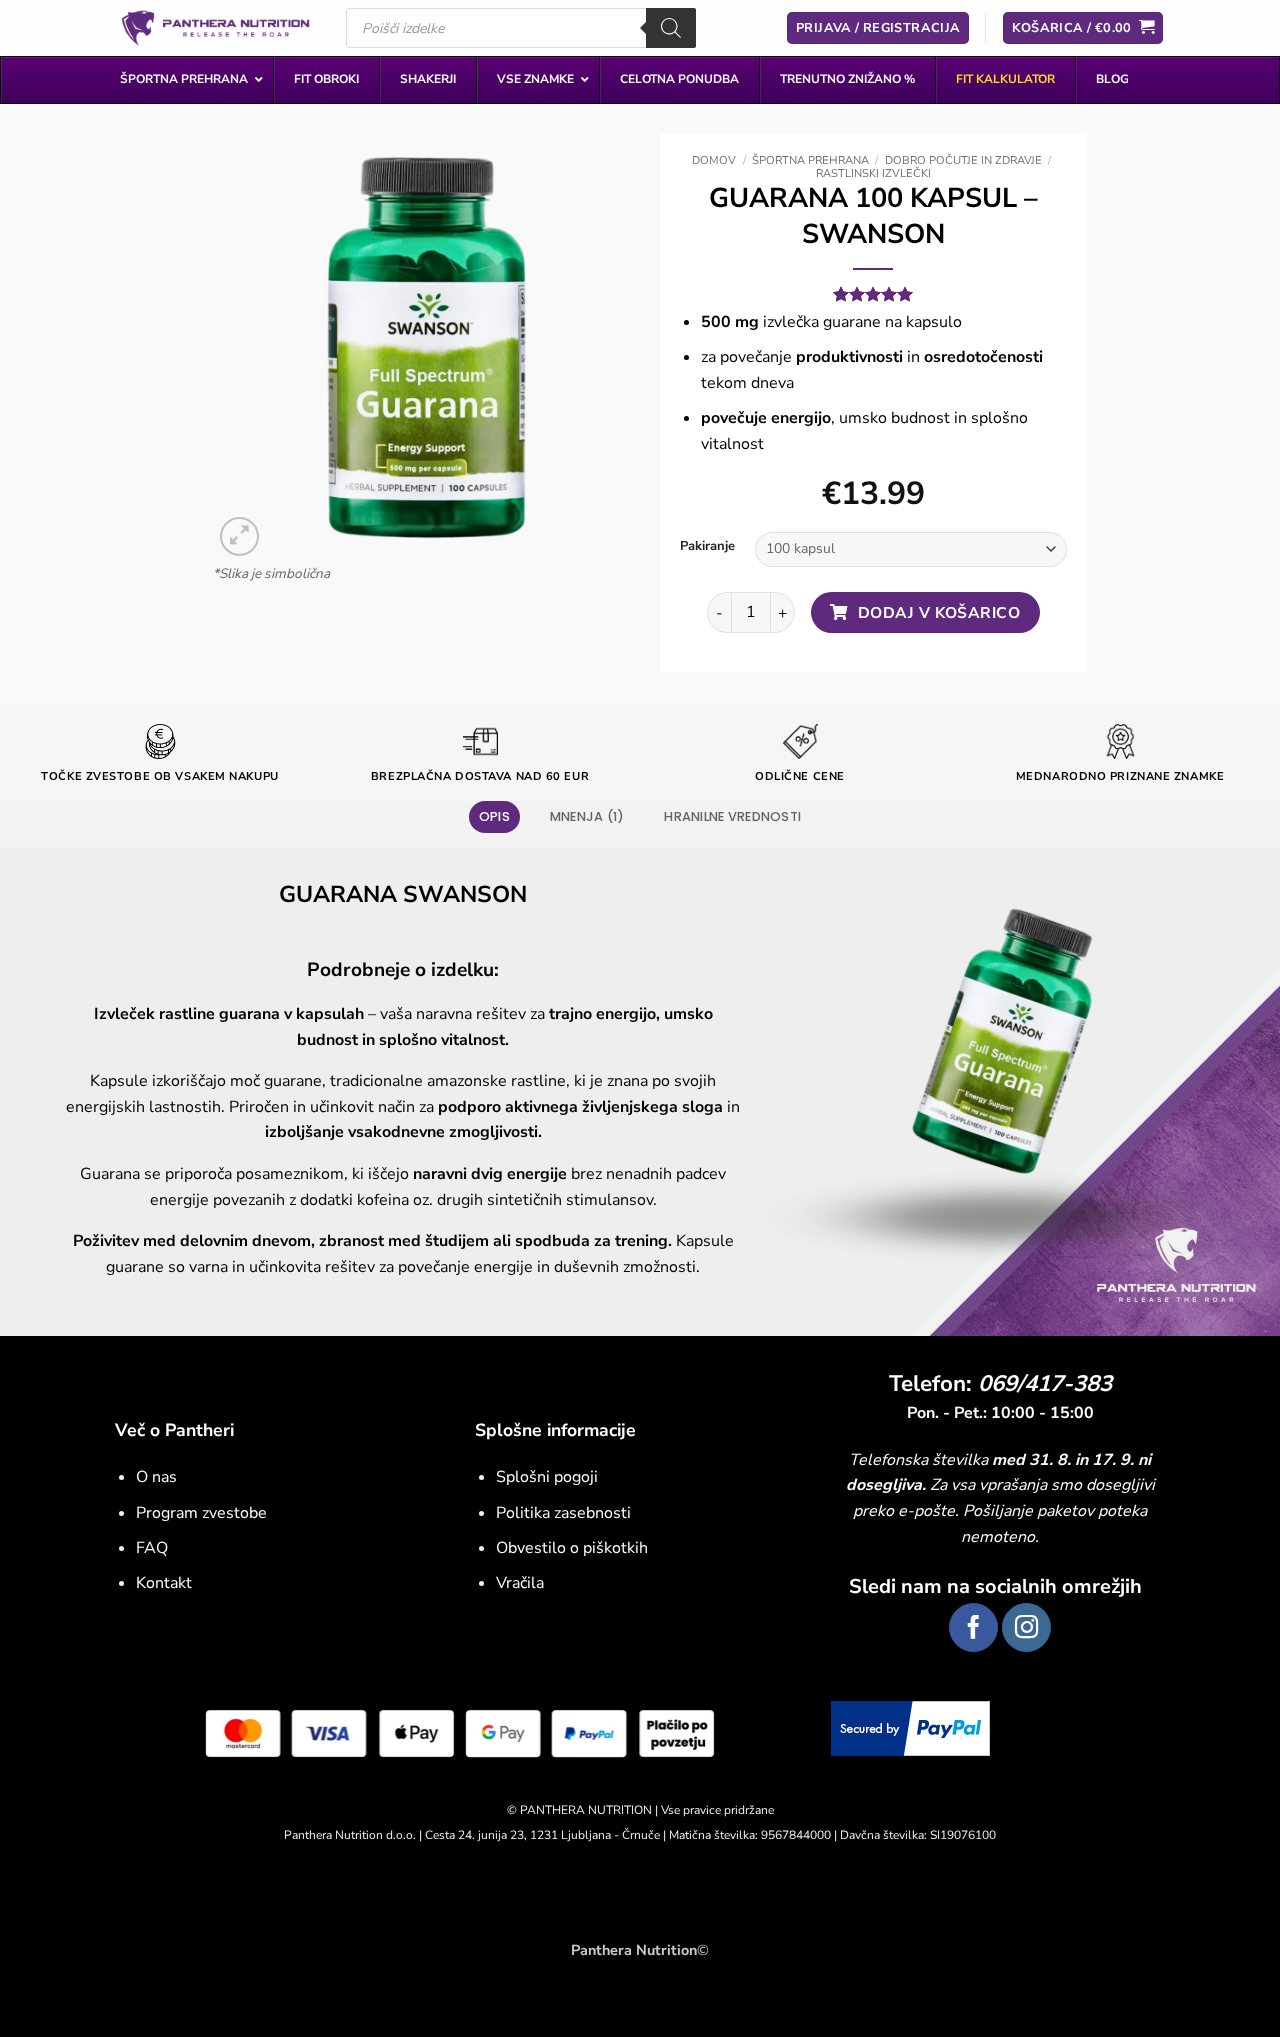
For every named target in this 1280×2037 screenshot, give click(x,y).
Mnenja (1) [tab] (587, 816)
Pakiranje (707, 547)
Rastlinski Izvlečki (873, 173)
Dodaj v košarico (939, 612)
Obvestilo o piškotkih (572, 1548)
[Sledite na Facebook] (973, 1627)
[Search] (671, 28)
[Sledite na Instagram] (1026, 1627)
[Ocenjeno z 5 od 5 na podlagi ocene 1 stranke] (873, 294)
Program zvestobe (201, 1513)
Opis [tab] (494, 816)
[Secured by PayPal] (910, 1727)
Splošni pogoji (547, 1477)
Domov (714, 160)
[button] (239, 535)
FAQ (152, 1548)
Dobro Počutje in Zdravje (963, 160)
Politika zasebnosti (563, 1513)
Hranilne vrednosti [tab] (732, 816)
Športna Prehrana (810, 160)
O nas (156, 1477)
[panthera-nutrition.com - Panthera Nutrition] (215, 27)
